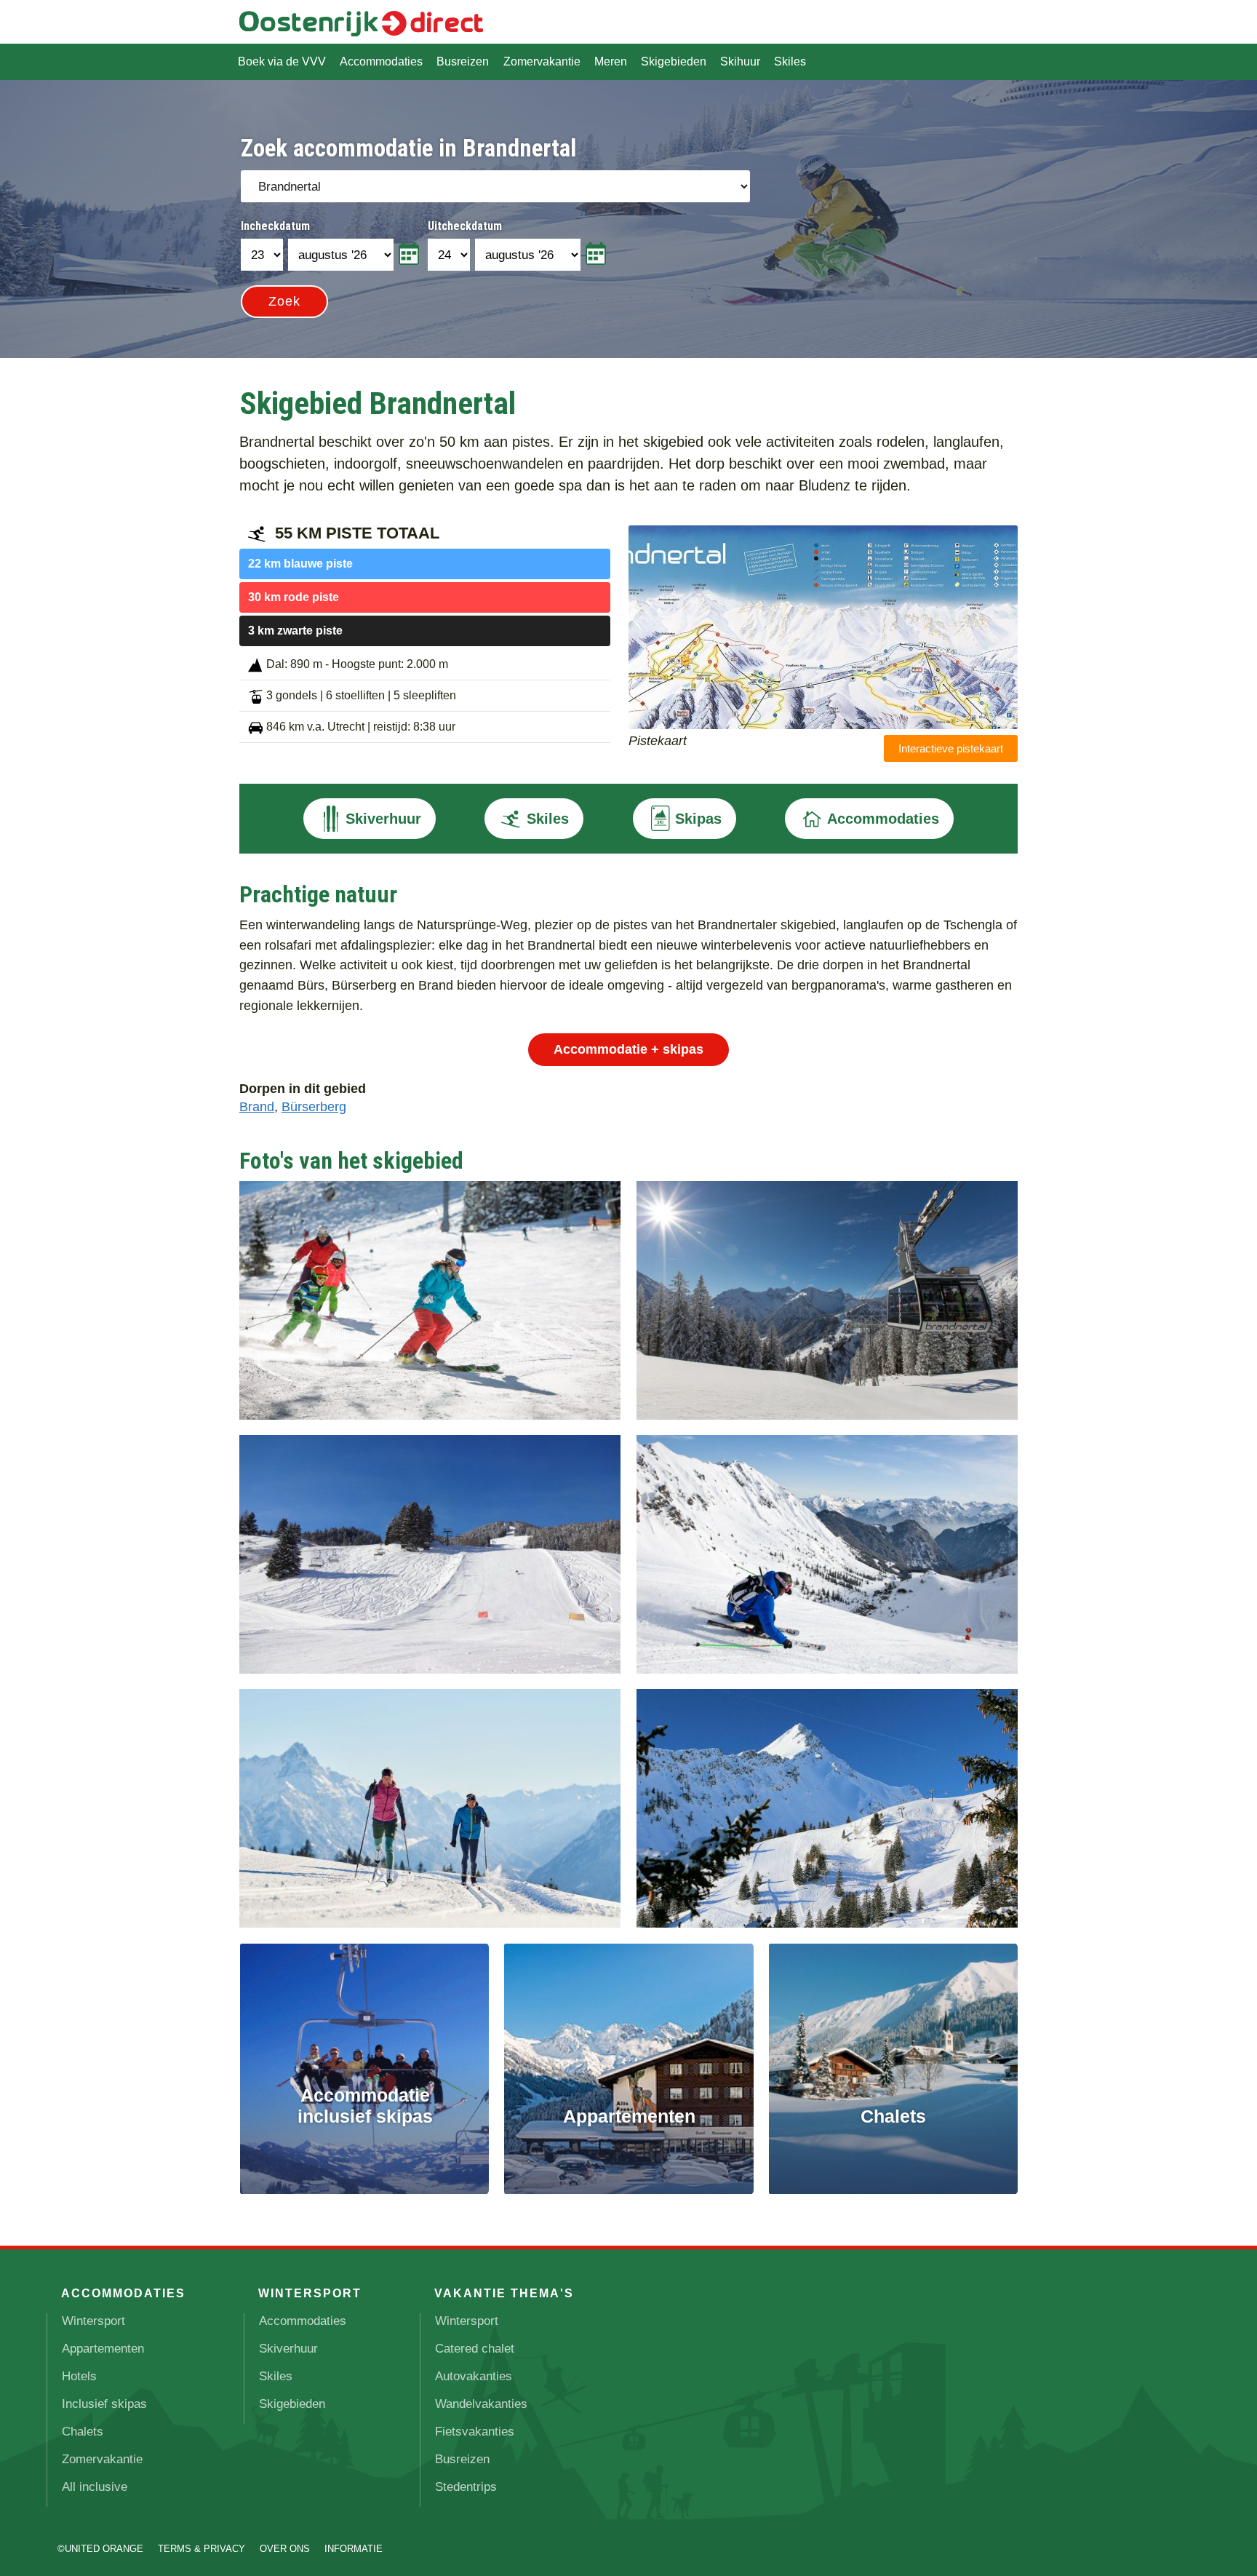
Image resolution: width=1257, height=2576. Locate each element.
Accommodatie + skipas (628, 1049)
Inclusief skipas (104, 2404)
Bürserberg (314, 1106)
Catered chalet (475, 2349)
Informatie (354, 2549)
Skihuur (740, 61)
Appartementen (103, 2349)
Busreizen (463, 61)
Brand (257, 1106)
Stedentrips (466, 2487)
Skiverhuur (383, 819)
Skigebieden (674, 61)
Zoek (284, 301)
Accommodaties (381, 61)
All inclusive (95, 2487)
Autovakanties (474, 2376)
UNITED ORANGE (104, 2549)
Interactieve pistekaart (951, 748)
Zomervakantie (542, 61)
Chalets (83, 2432)
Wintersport (93, 2321)
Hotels (79, 2376)
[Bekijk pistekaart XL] (823, 724)
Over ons (285, 2549)
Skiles (790, 61)
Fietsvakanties (475, 2432)
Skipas (698, 819)
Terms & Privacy (201, 2549)
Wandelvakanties (481, 2404)
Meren (611, 61)
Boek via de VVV (282, 61)
